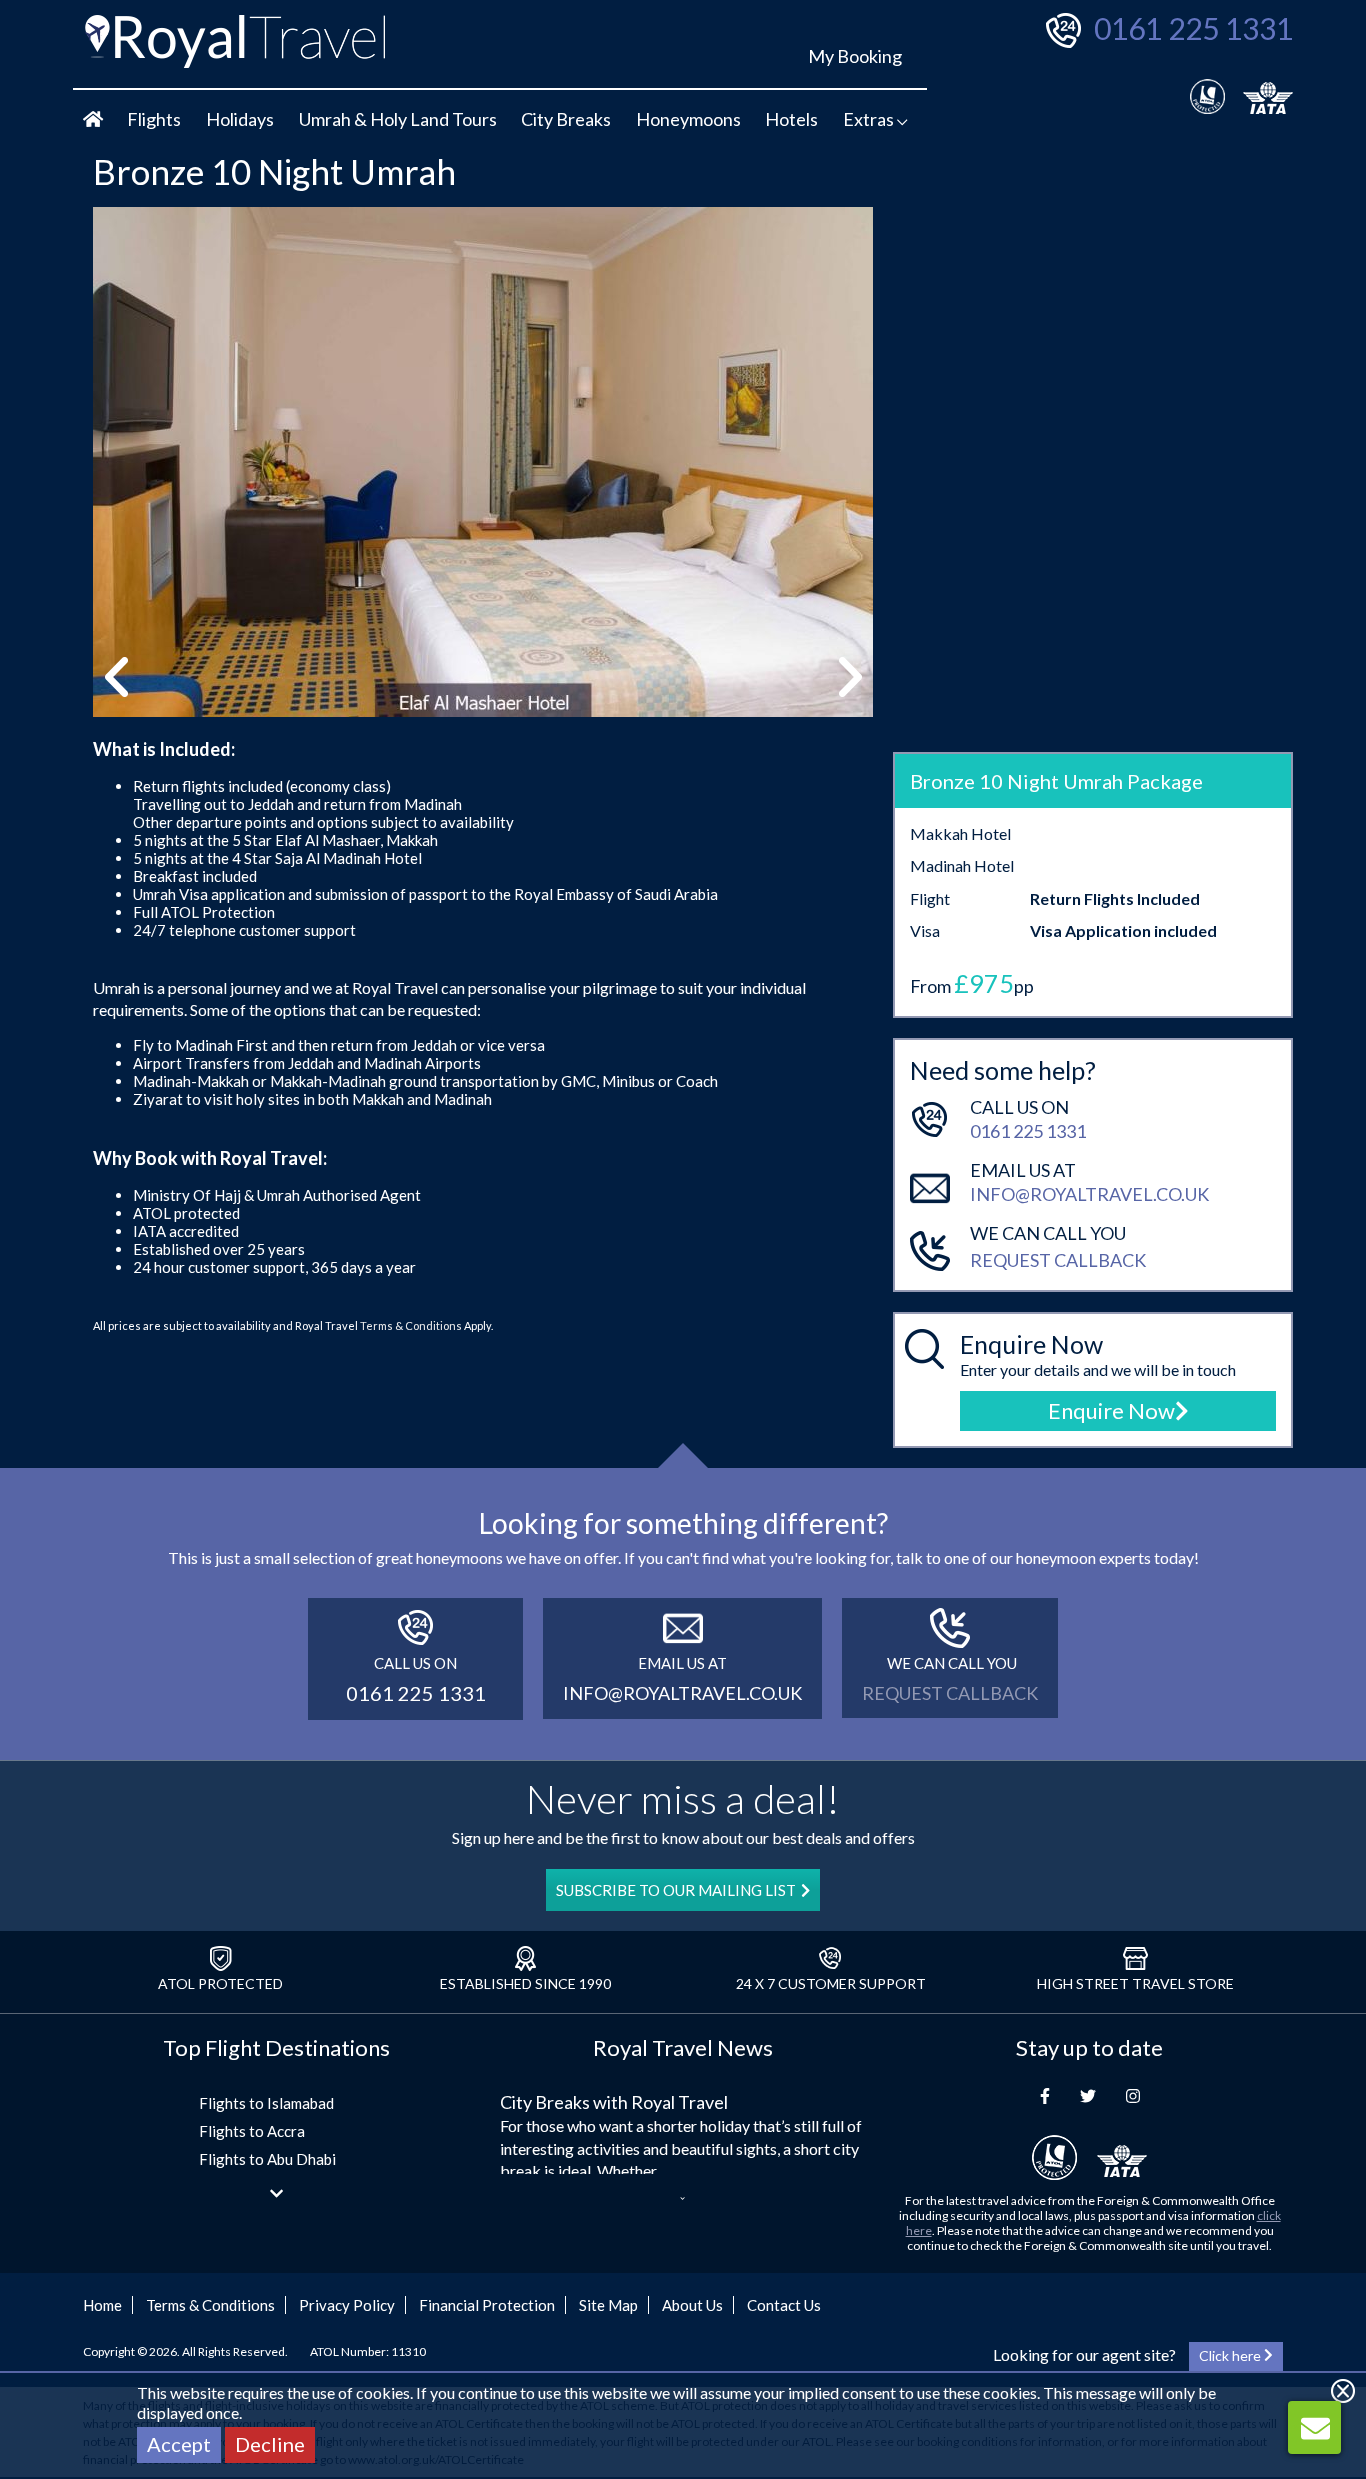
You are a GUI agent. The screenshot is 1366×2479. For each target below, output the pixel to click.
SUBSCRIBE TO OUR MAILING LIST (676, 1890)
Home (102, 2305)
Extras (870, 119)
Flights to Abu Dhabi (267, 2159)
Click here (1231, 2355)
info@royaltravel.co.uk (1089, 1194)
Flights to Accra (252, 2131)
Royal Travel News (683, 2047)
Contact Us (784, 2305)
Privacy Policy (347, 2305)
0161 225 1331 (1193, 28)
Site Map (608, 2305)
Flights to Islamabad (266, 2103)
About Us (692, 2305)
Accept (179, 2444)
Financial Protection (487, 2305)
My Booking (855, 56)
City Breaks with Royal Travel (614, 2102)
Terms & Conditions (411, 1325)
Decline (270, 2444)
